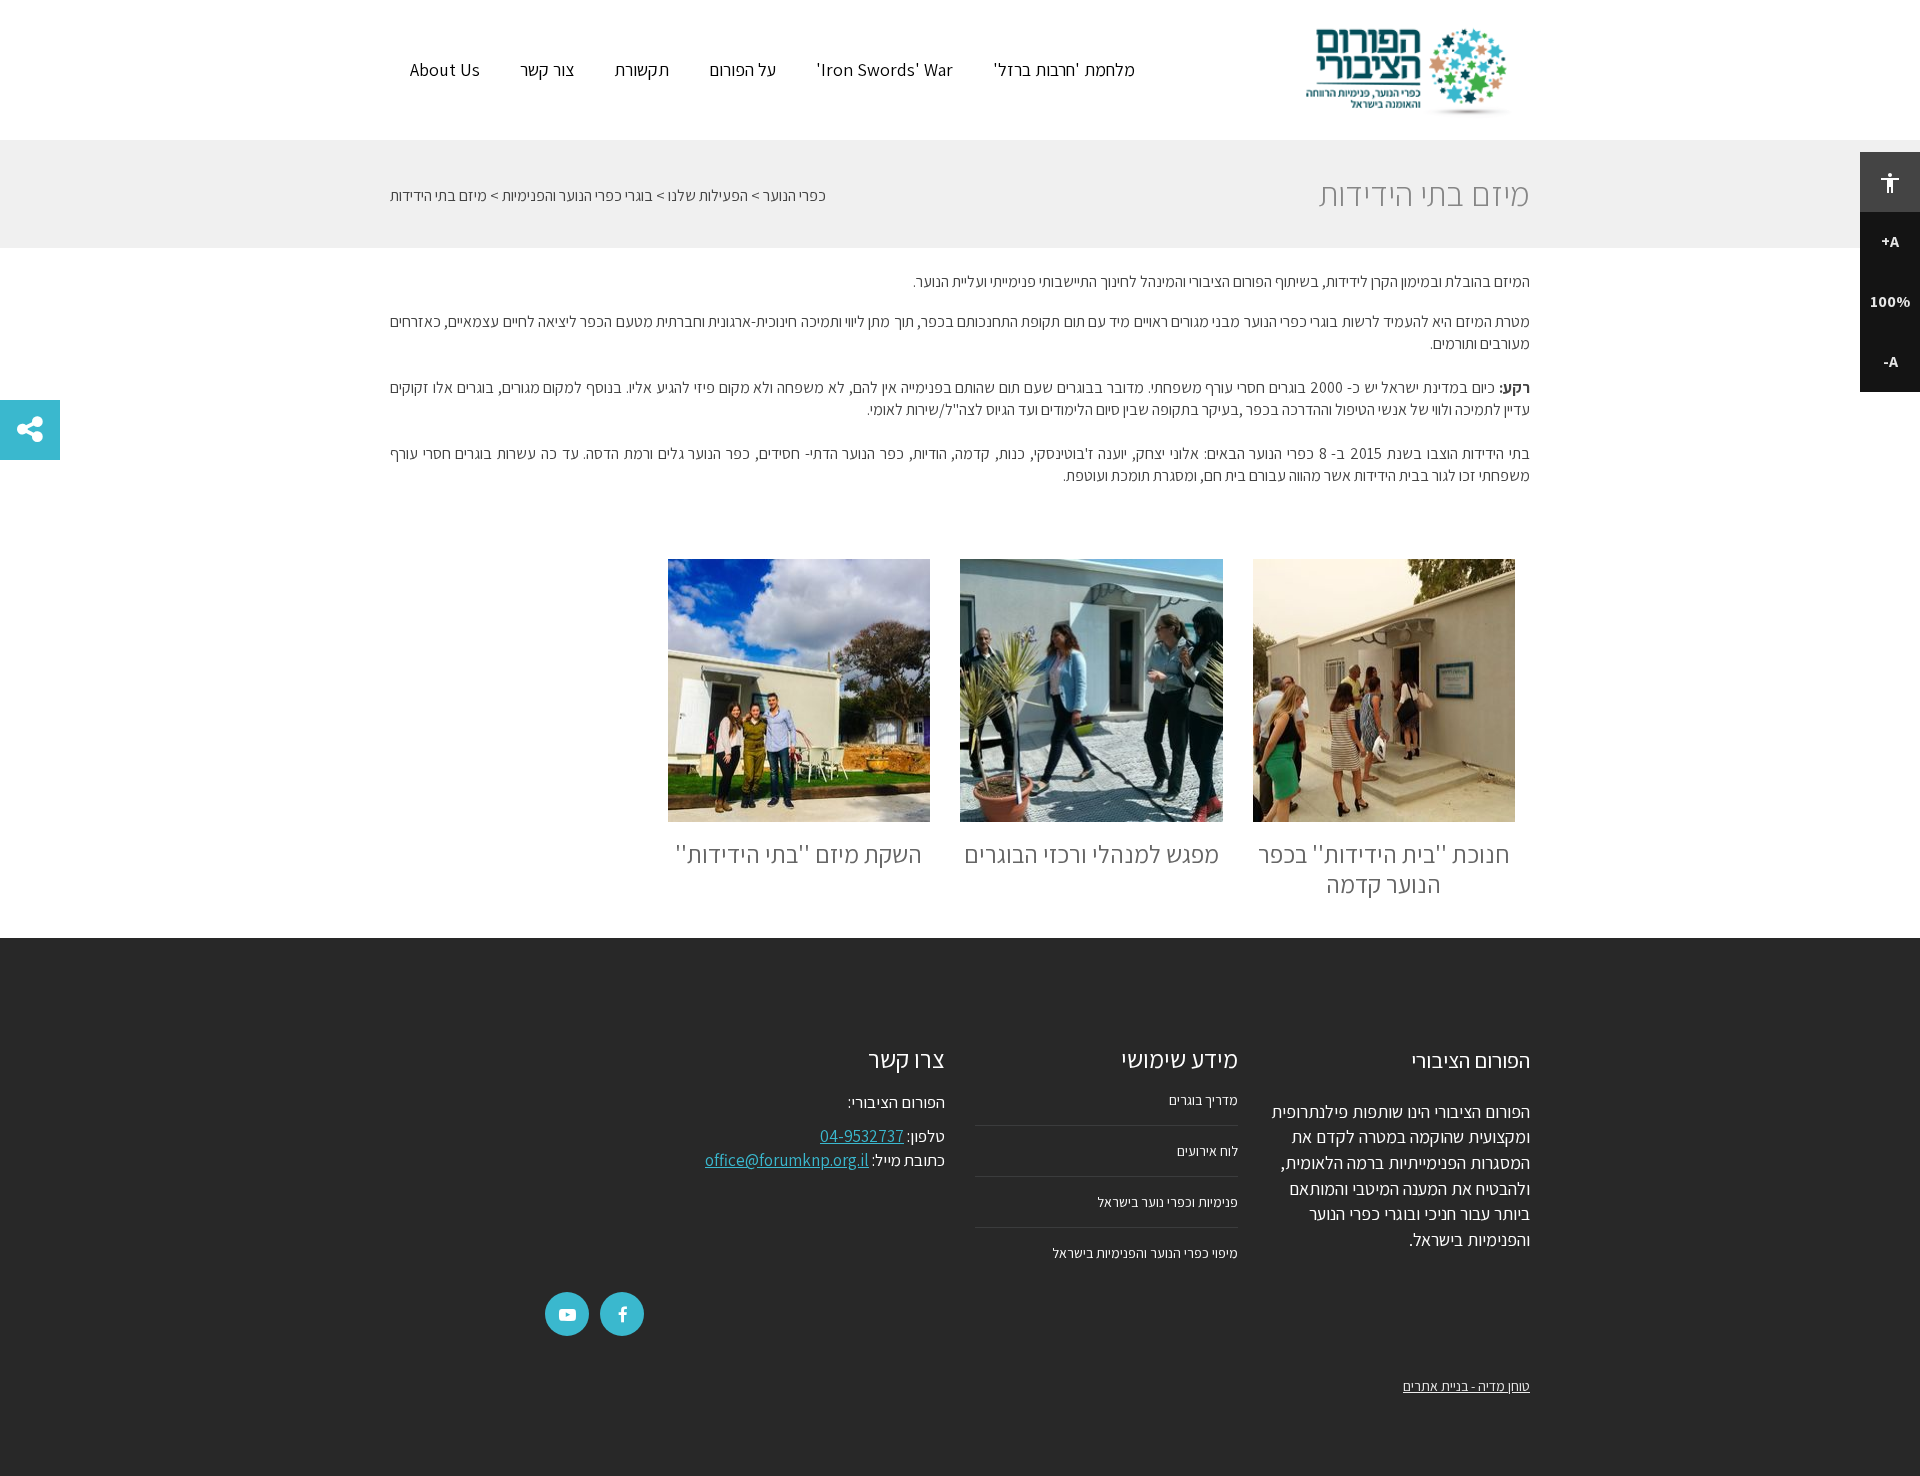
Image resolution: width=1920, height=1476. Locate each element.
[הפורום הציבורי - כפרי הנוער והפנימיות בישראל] (1411, 70)
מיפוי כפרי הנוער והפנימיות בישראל (1145, 1253)
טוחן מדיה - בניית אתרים (1466, 1386)
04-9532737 (862, 1136)
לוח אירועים (1207, 1151)
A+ (1890, 241)
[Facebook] (623, 1315)
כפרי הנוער (794, 195)
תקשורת (641, 69)
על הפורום (742, 69)
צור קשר (547, 69)
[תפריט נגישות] (1890, 182)
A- (1890, 361)
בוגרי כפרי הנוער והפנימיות (577, 195)
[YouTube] (567, 1315)
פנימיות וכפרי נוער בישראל (1167, 1202)
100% (1890, 301)
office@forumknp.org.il (787, 1160)
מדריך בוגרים (1203, 1100)
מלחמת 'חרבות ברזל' (1064, 69)
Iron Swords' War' (884, 69)
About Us (445, 69)
